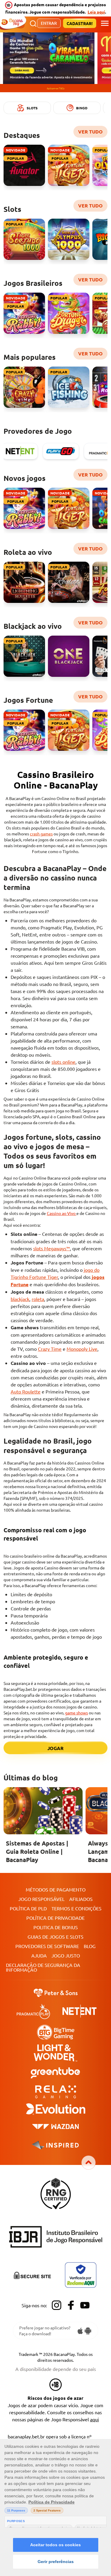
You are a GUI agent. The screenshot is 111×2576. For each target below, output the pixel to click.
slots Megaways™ (52, 1248)
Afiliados (81, 1899)
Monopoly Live (82, 1349)
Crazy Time (50, 1349)
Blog (90, 1946)
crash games (41, 834)
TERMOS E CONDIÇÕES (77, 1908)
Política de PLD (28, 1908)
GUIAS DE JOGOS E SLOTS (55, 1937)
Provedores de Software (47, 1946)
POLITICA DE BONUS (56, 1927)
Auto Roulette (26, 1391)
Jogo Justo (66, 1955)
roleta (38, 1299)
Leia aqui (96, 12)
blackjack (20, 1299)
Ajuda (39, 1955)
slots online (63, 1062)
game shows (77, 1713)
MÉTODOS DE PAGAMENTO (56, 1889)
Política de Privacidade (55, 1918)
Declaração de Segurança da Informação (43, 1967)
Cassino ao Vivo (62, 1213)
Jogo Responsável (41, 1899)
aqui (94, 2419)
